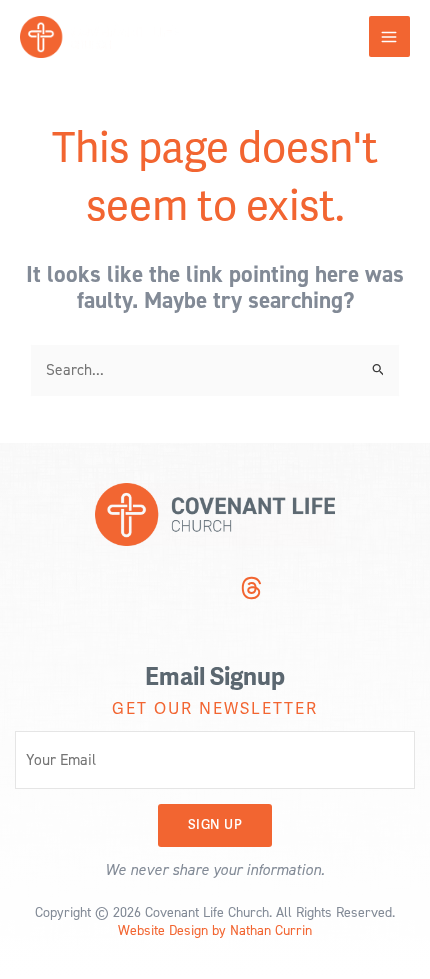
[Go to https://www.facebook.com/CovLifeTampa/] (213, 590)
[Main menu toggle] (389, 36)
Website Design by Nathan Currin (215, 929)
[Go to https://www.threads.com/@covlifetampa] (251, 590)
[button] (215, 825)
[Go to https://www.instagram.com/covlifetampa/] (175, 590)
